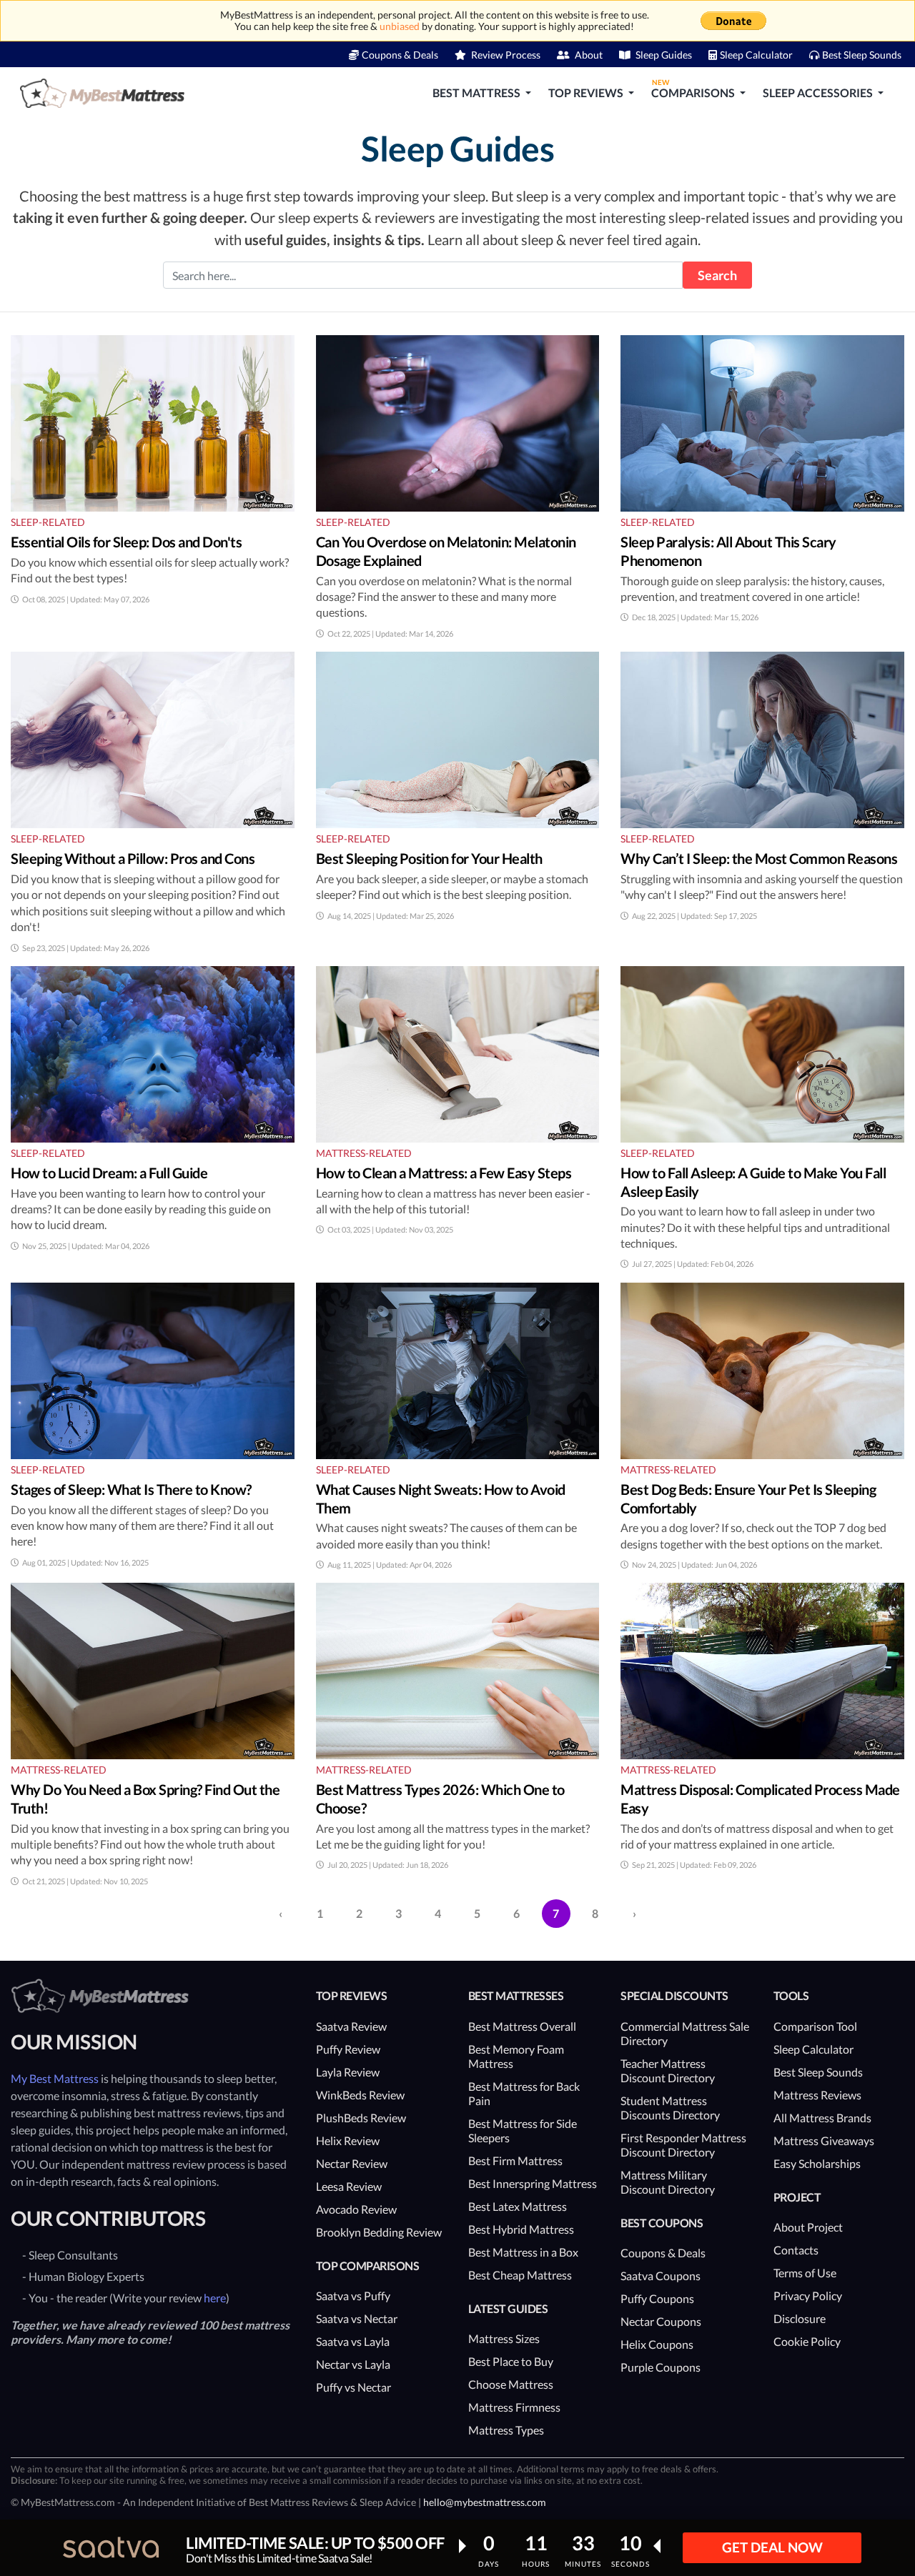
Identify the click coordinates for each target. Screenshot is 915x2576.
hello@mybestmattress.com (485, 2502)
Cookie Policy (807, 2341)
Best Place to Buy (511, 2361)
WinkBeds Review (360, 2095)
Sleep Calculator (756, 55)
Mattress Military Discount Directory (668, 2182)
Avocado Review (356, 2209)
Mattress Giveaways (824, 2140)
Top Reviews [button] (587, 93)
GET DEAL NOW (772, 2547)
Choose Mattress (511, 2384)
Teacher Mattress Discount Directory (668, 2070)
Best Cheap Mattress (520, 2275)
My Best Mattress (55, 2078)
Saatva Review (351, 2026)
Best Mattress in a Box (523, 2252)
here (215, 2298)
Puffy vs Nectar (353, 2387)
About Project (808, 2227)
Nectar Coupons (661, 2321)
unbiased (400, 26)
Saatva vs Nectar (357, 2318)
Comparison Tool (815, 2026)
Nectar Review (352, 2163)
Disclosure (800, 2318)
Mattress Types (506, 2430)
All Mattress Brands (822, 2118)
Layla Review (348, 2072)
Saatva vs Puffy (353, 2296)
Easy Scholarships (817, 2163)
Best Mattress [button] (478, 93)
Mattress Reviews (817, 2095)
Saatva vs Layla (353, 2341)
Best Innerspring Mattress (533, 2183)
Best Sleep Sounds (862, 55)
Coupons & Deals (400, 55)
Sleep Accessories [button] (819, 93)
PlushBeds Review (361, 2118)
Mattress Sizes (504, 2338)
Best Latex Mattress (518, 2206)
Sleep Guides (663, 55)
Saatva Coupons (661, 2276)
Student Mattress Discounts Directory (670, 2108)
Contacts (796, 2250)
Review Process (505, 55)
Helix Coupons (657, 2344)
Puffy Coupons (657, 2298)
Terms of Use (805, 2273)
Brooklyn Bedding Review (379, 2232)
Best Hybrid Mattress (521, 2229)
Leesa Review (349, 2186)
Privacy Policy (808, 2296)
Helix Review (348, 2140)
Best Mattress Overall (522, 2026)
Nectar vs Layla (353, 2364)
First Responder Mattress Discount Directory (683, 2145)
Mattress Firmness (514, 2407)
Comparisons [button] (694, 89)
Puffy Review (348, 2049)
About (588, 55)
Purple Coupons (661, 2367)
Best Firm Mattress (515, 2160)
